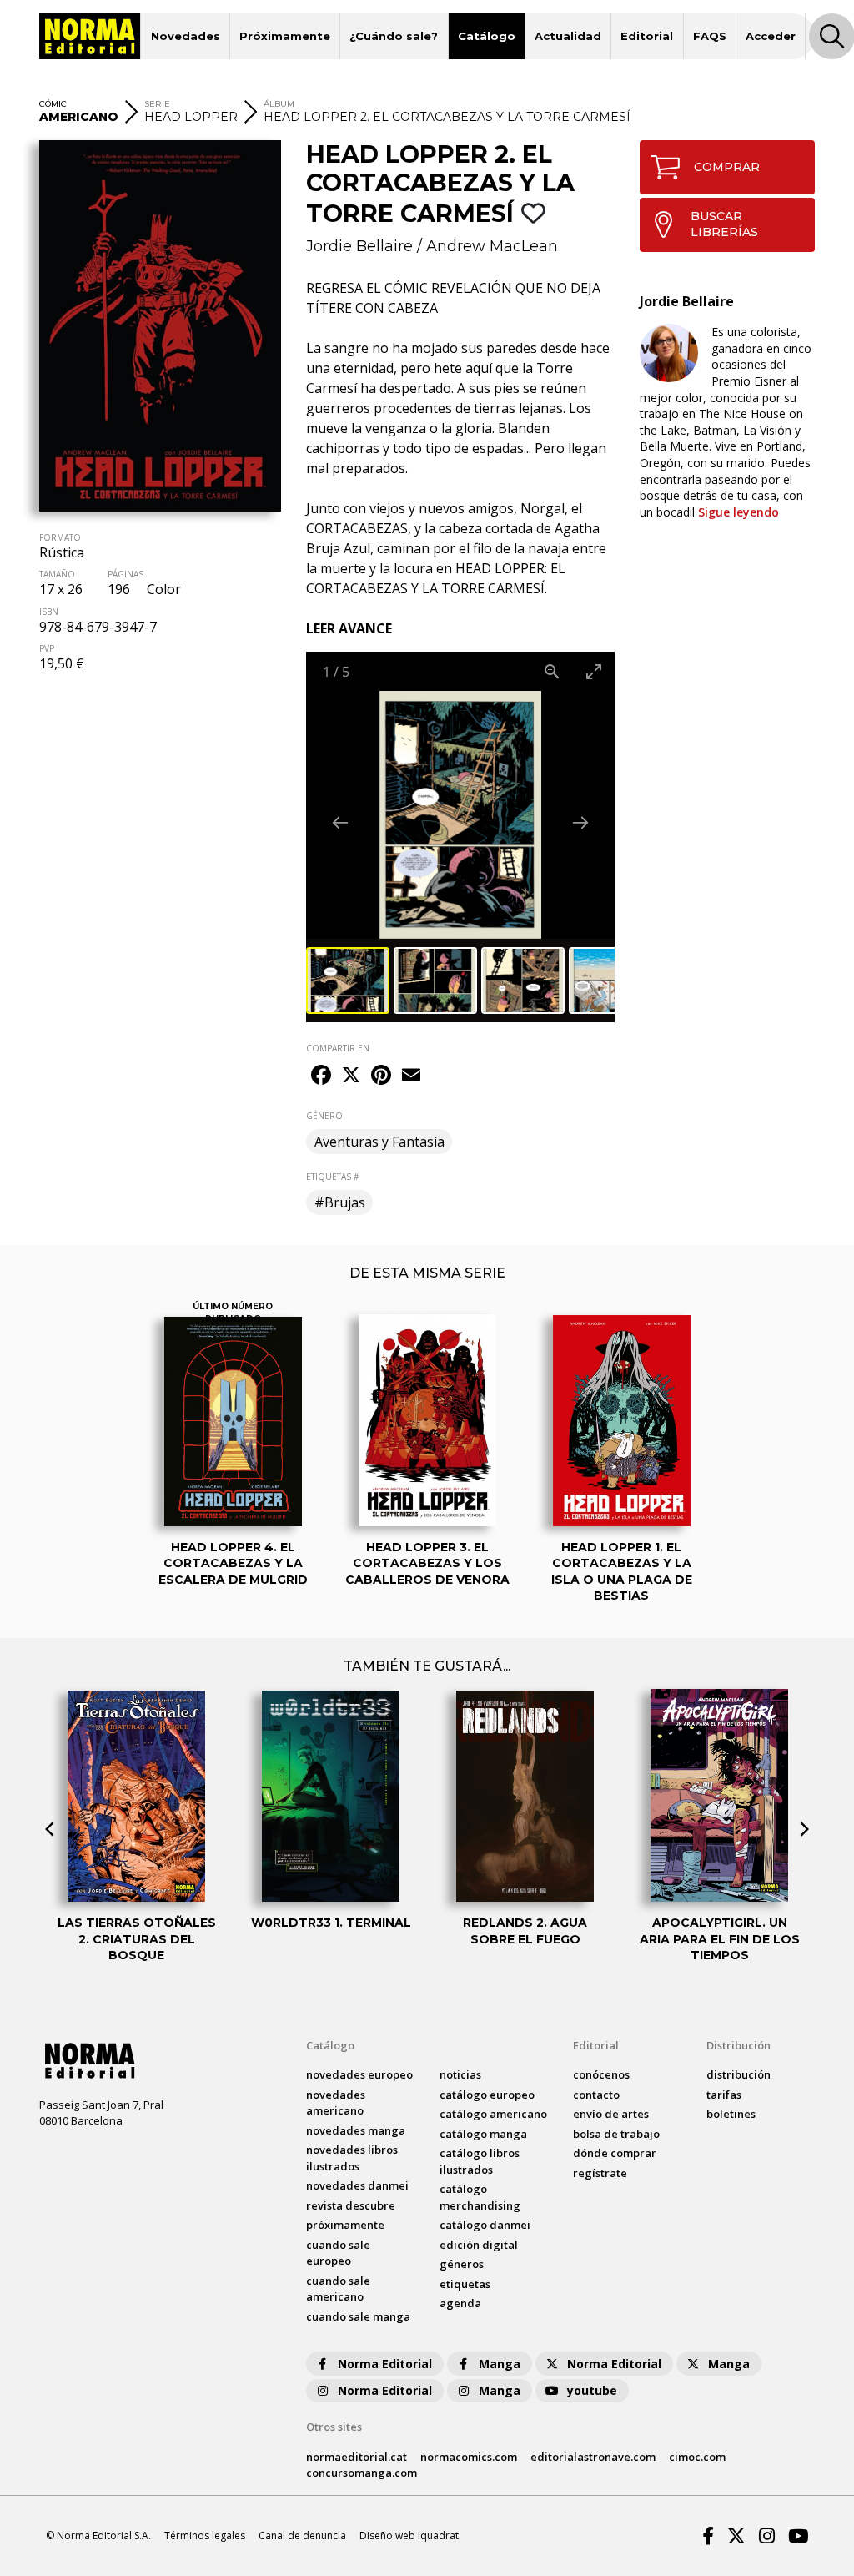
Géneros (462, 2264)
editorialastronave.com (593, 2457)
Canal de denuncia (302, 2536)
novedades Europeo (359, 2074)
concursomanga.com (362, 2473)
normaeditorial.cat (357, 2457)
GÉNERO (324, 1116)
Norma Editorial (385, 2364)
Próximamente (285, 36)
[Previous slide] (340, 822)
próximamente (345, 2225)
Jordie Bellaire (359, 246)
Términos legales (205, 2536)
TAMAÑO (57, 574)
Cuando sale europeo (338, 2253)
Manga (500, 2364)
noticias (460, 2074)
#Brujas (340, 1202)
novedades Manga (356, 2130)
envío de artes (611, 2114)
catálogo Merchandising (480, 2197)
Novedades (186, 36)
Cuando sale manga (358, 2316)
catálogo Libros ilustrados (480, 2161)
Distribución (738, 2045)
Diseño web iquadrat (409, 2536)
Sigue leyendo (738, 512)
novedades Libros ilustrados (352, 2158)
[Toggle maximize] (594, 671)
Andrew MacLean (492, 246)
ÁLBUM (279, 104)
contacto (596, 2095)
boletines (731, 2114)
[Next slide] (580, 822)
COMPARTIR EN (338, 1048)
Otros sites (334, 2427)
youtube (592, 2390)
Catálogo (487, 36)
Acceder (771, 36)
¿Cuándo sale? (394, 36)
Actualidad (568, 36)
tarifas (724, 2095)
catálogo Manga (483, 2134)
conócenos (601, 2074)
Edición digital (479, 2245)
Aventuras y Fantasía (379, 1142)
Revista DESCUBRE (351, 2205)
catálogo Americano (493, 2114)
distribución (738, 2074)
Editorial (647, 36)
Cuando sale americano (338, 2289)
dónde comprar (615, 2153)
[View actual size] (552, 671)
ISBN (49, 612)
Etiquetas (465, 2284)
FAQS (710, 36)
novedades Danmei (357, 2185)
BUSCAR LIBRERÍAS (724, 224)
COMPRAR (727, 167)
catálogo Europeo (487, 2095)
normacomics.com (469, 2457)
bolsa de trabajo (616, 2134)
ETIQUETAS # (332, 1177)
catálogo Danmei (485, 2225)
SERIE (157, 104)
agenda (460, 2303)
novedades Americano (336, 2103)
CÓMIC (53, 104)
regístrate (600, 2173)
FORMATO (60, 537)
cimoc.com (697, 2457)
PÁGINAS (126, 574)
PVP (47, 648)
